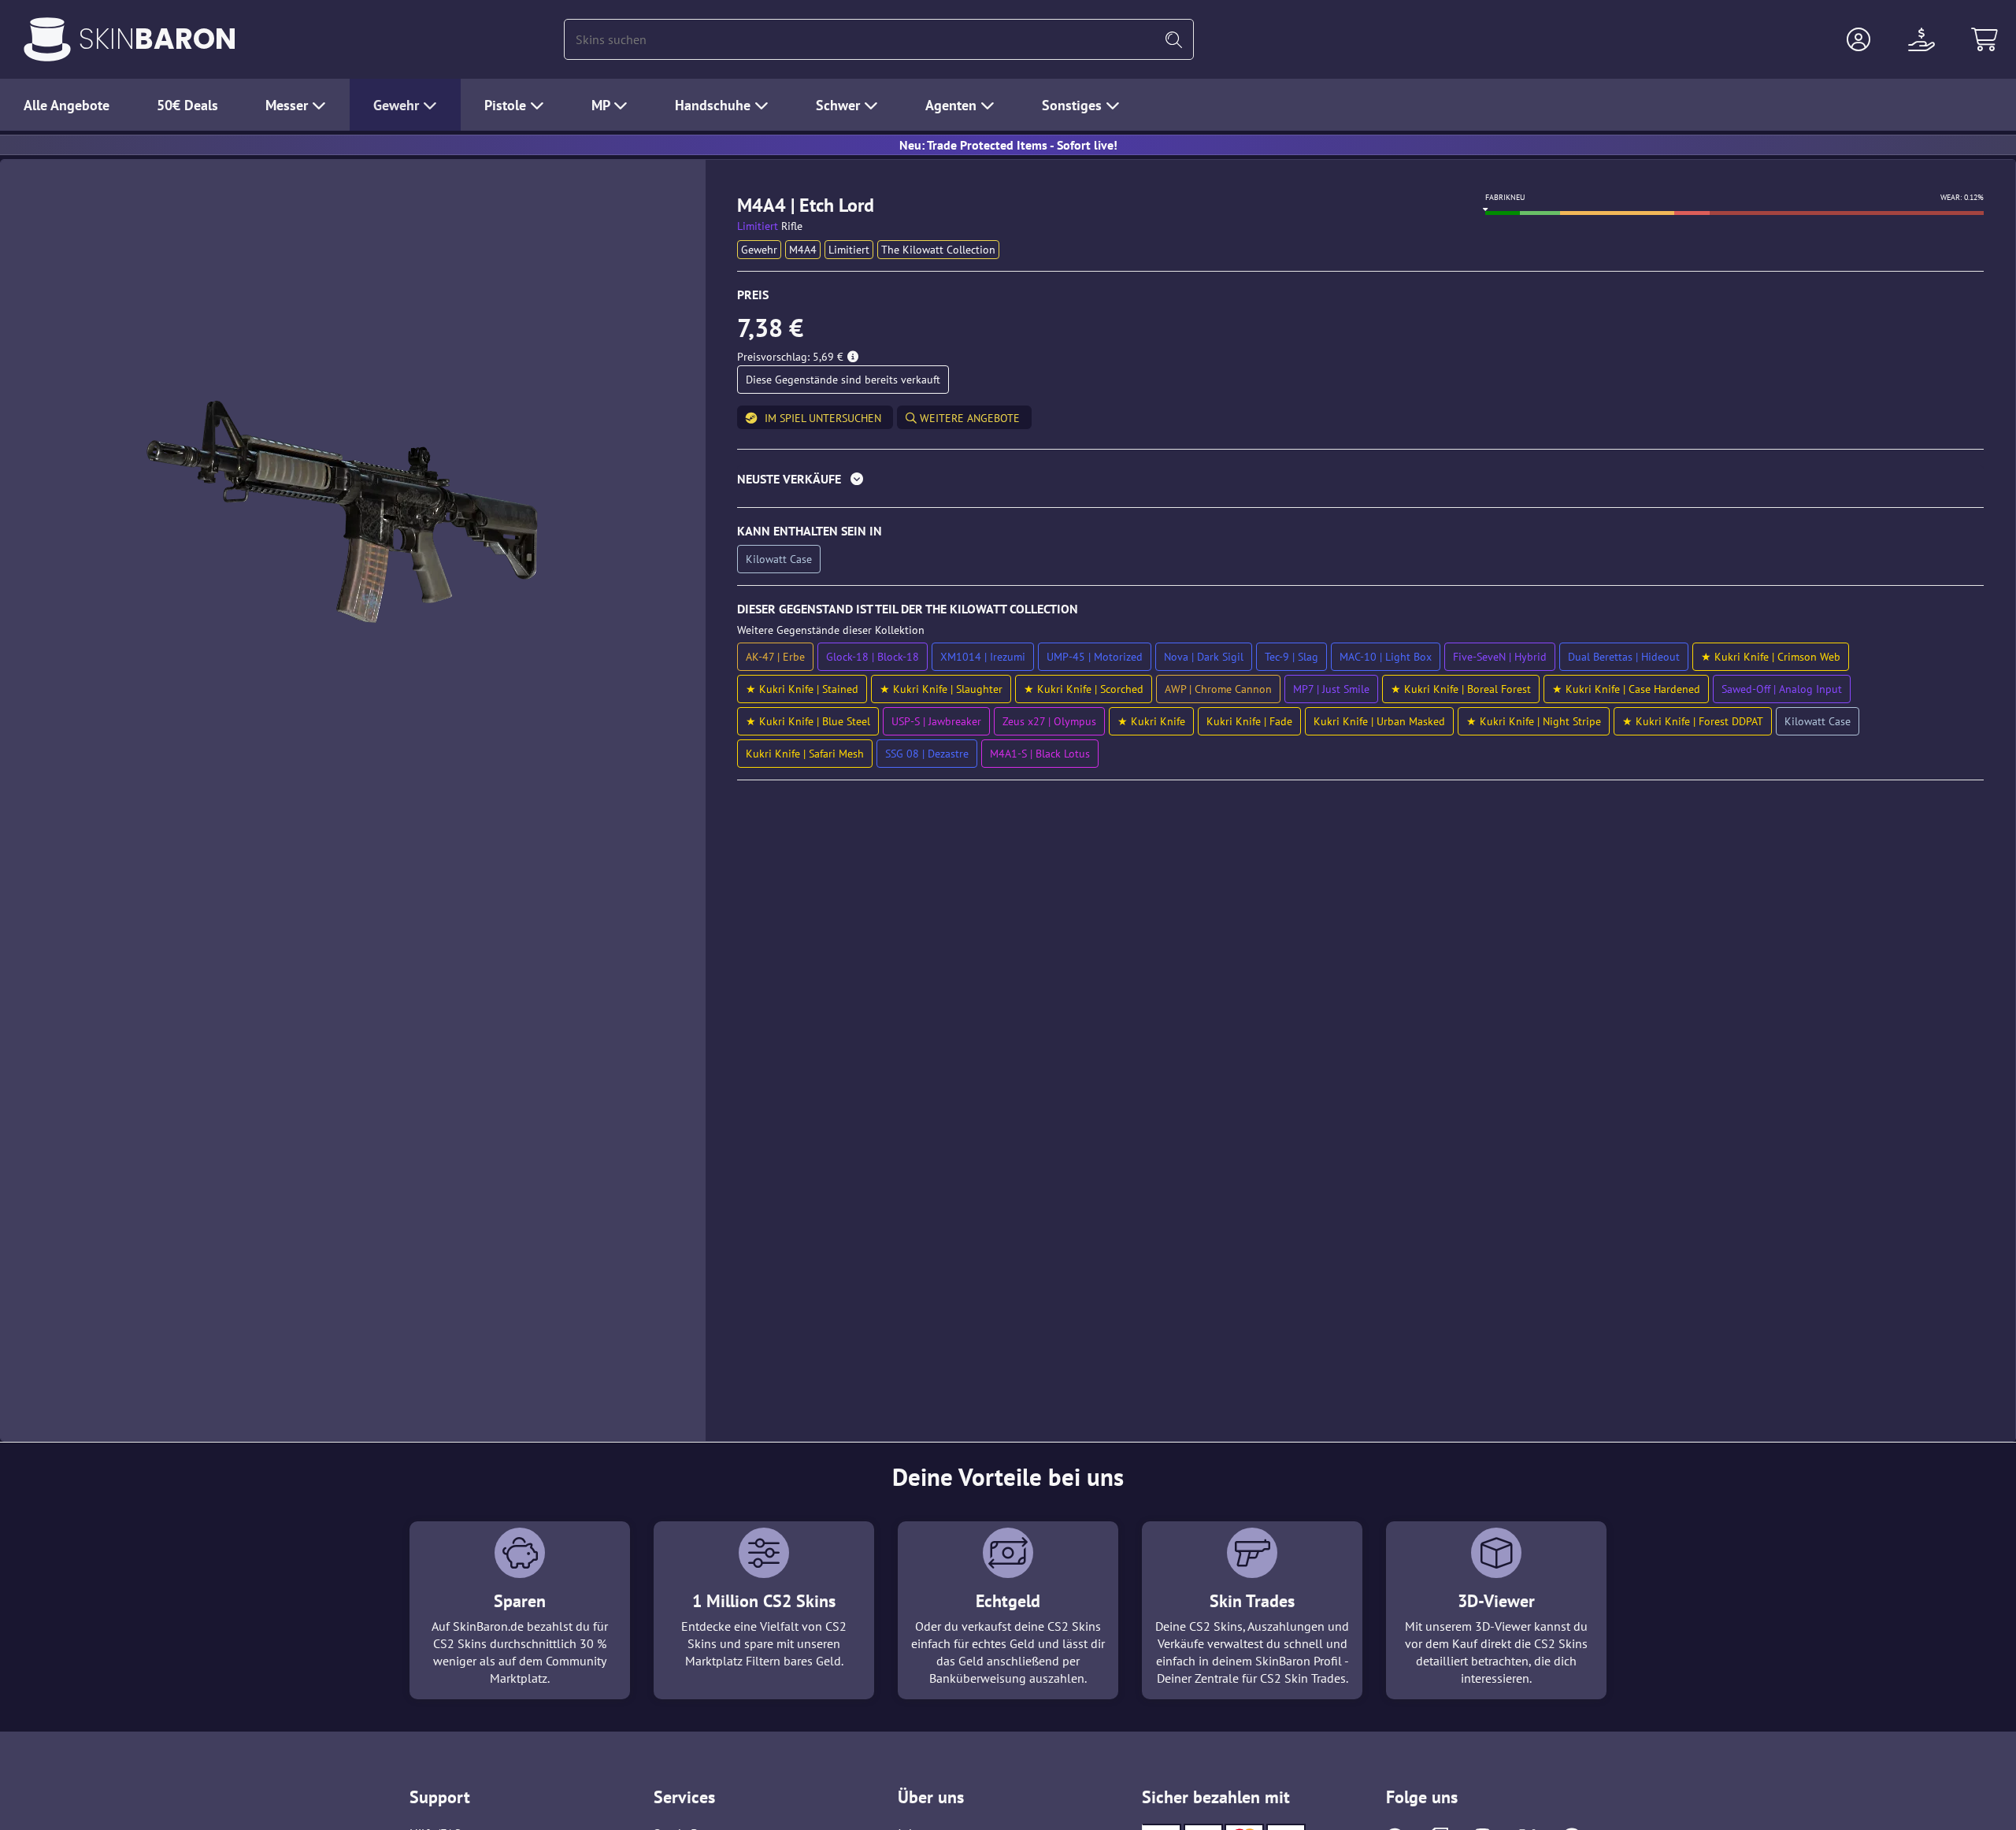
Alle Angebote (67, 105)
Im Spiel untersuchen (823, 418)
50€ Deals (187, 105)
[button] (1858, 39)
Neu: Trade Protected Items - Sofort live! (1008, 145)
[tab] (1360, 482)
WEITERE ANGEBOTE (968, 418)
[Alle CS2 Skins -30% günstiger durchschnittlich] (47, 39)
